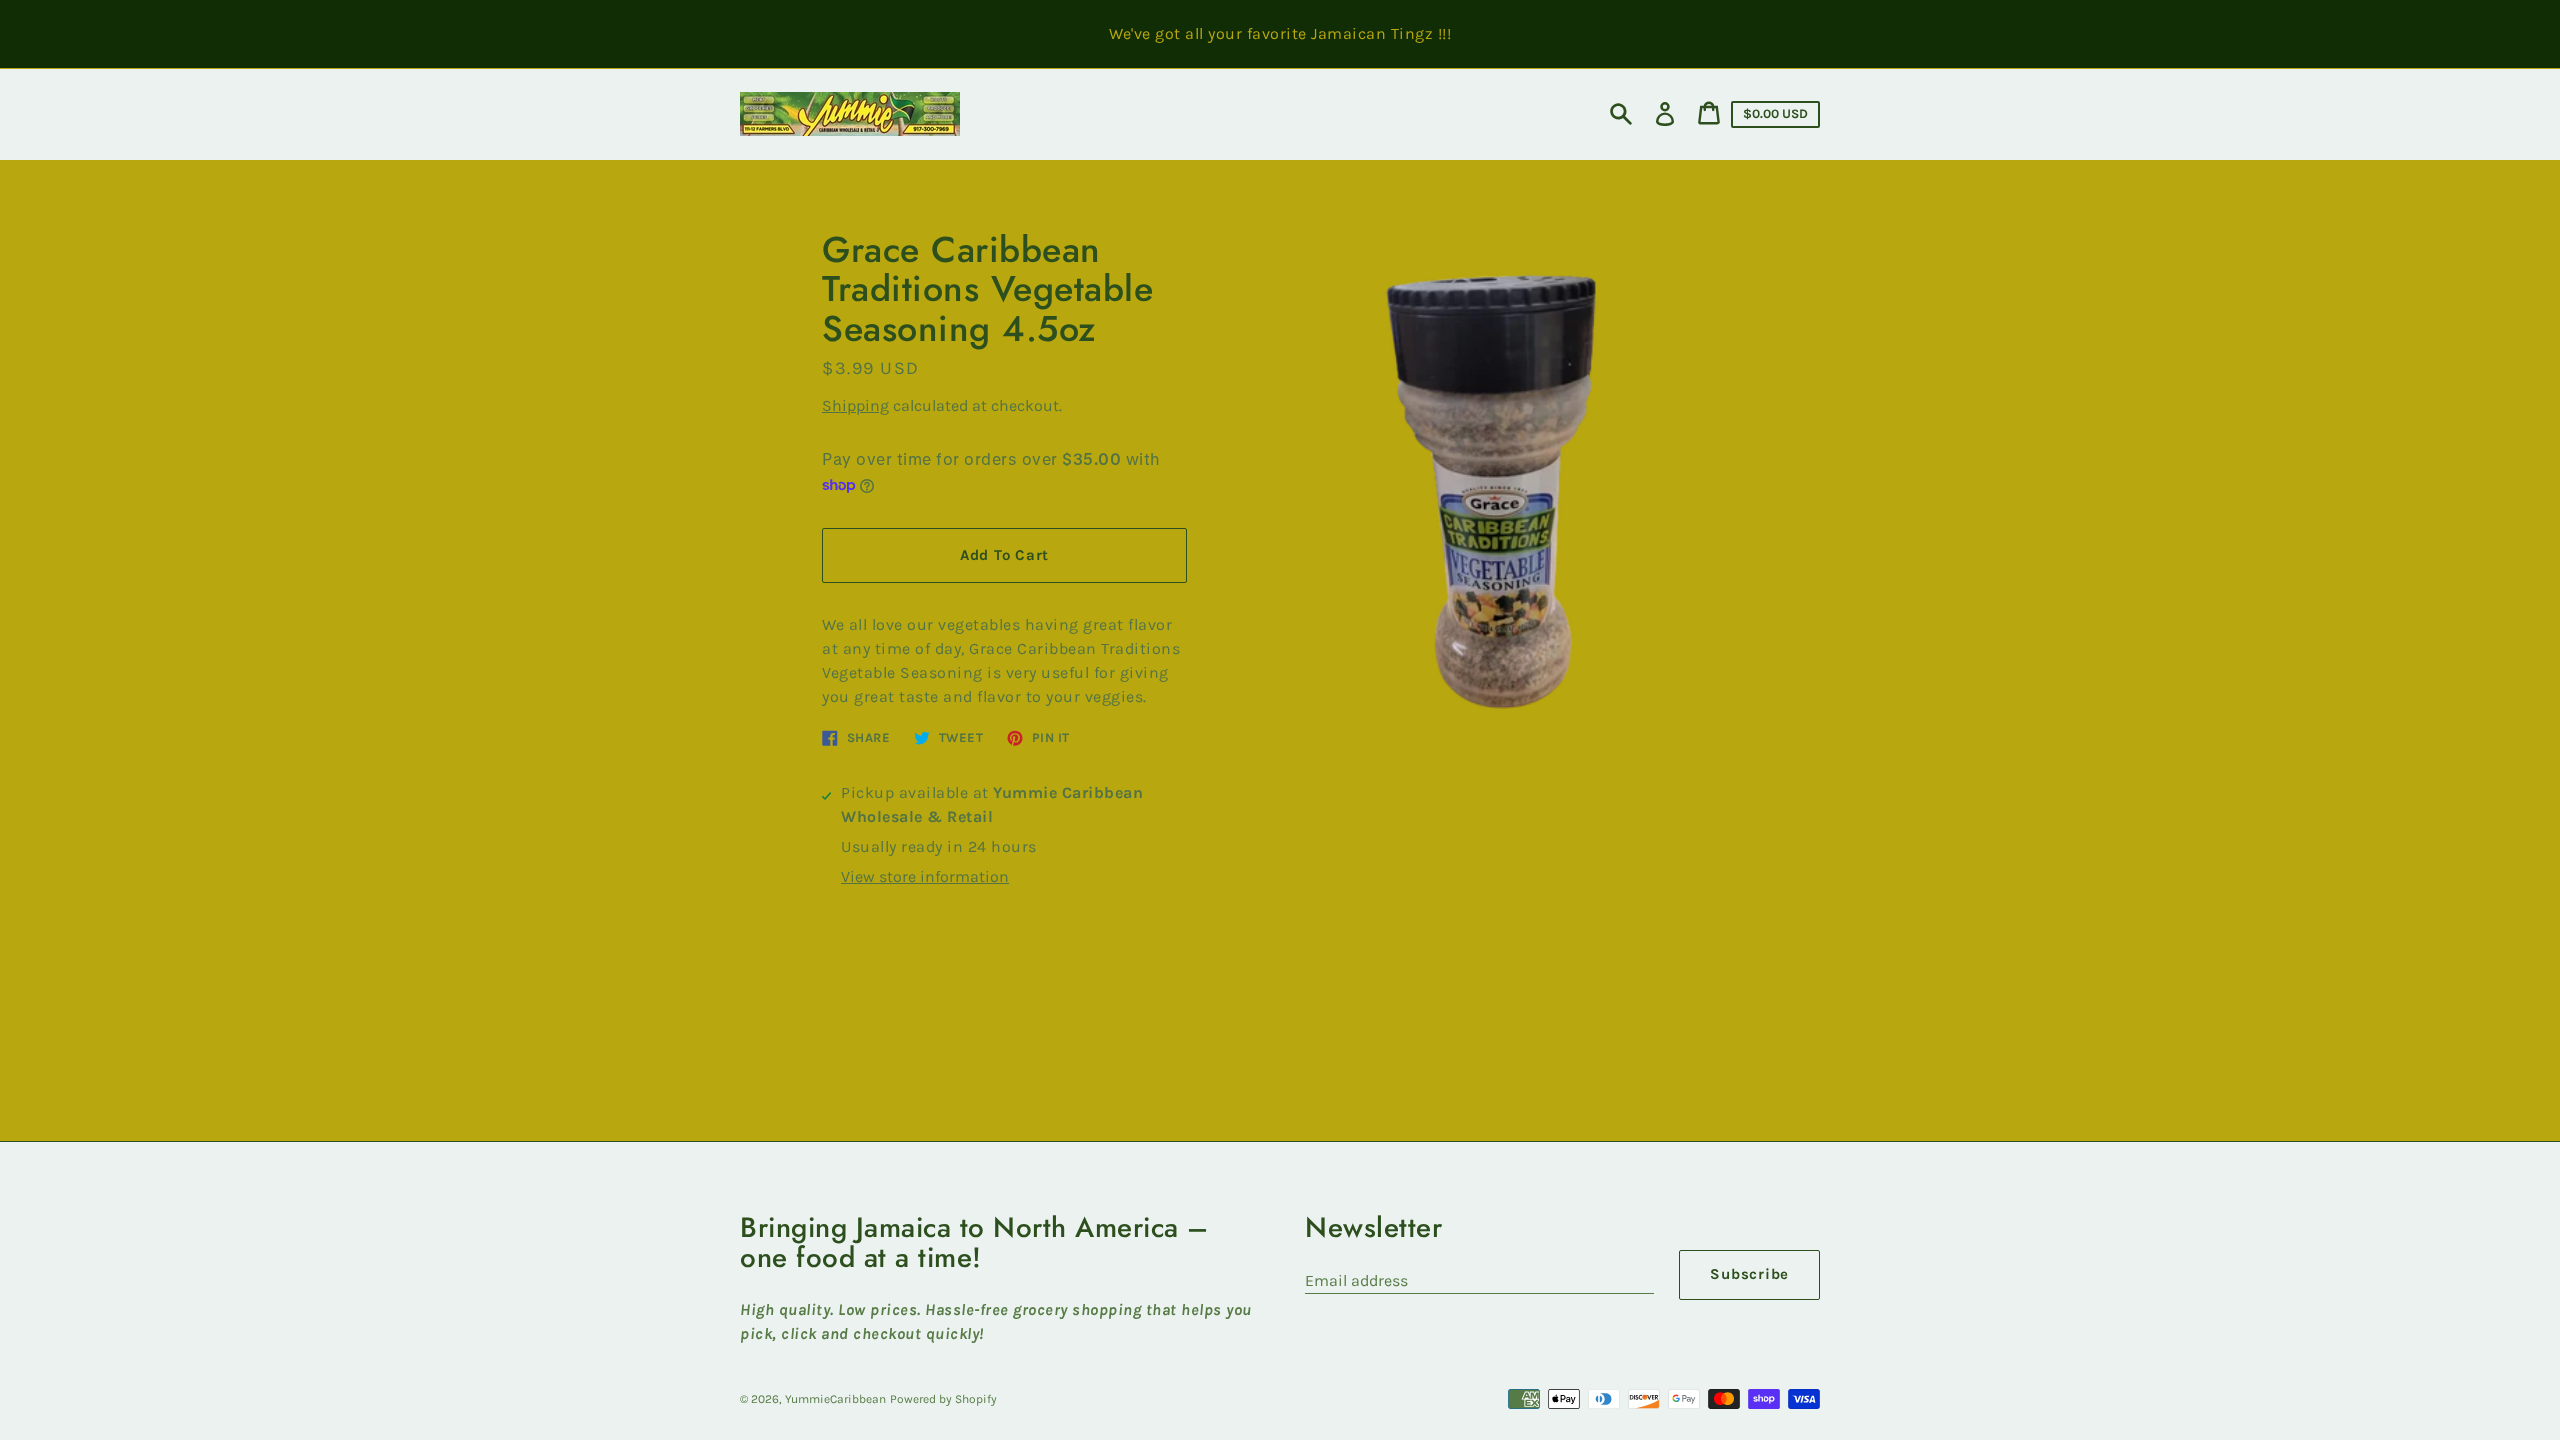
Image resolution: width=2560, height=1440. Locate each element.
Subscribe (1749, 1274)
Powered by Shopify (943, 1399)
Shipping (855, 405)
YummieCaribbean (835, 1399)
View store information (925, 876)
